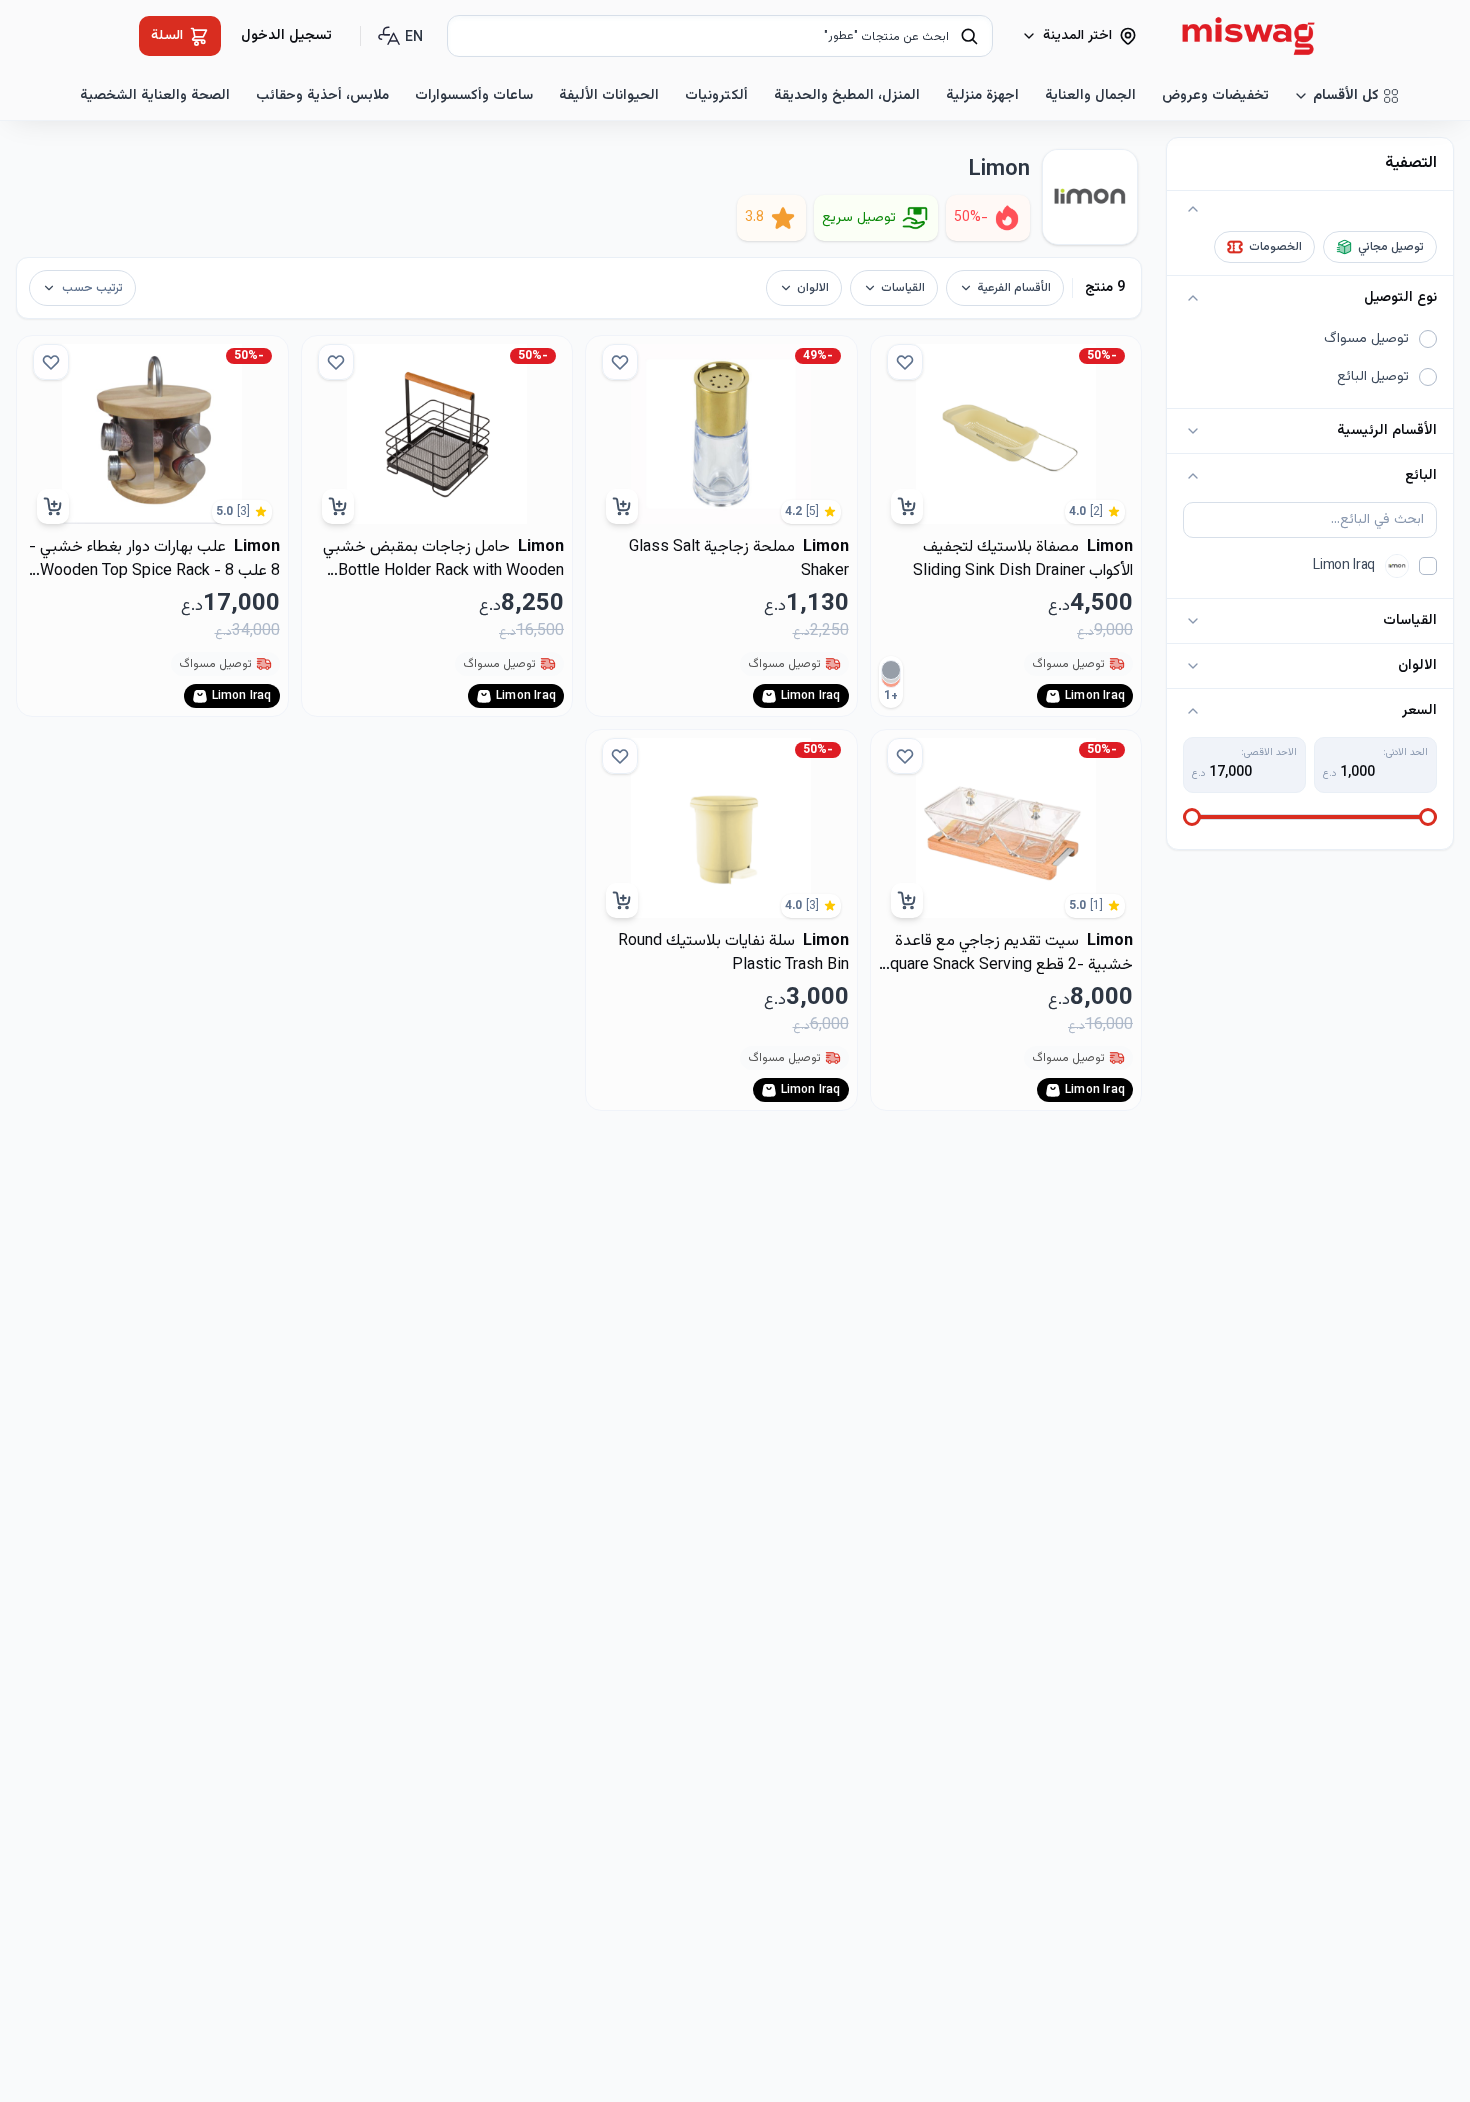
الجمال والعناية (1090, 96)
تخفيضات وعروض (1215, 96)
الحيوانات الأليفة (609, 96)
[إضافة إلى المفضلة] (905, 362)
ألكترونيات (716, 96)
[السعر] (1193, 711)
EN (414, 38)
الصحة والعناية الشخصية (155, 96)
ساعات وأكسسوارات (474, 96)
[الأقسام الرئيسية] (1193, 431)
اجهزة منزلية (982, 96)
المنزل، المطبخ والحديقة (847, 96)
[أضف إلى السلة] (907, 506)
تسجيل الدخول (286, 36)
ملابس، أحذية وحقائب (322, 96)
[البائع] (1193, 476)
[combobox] (720, 36)
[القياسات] (1193, 621)
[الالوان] (1193, 666)
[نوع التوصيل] (1193, 298)
